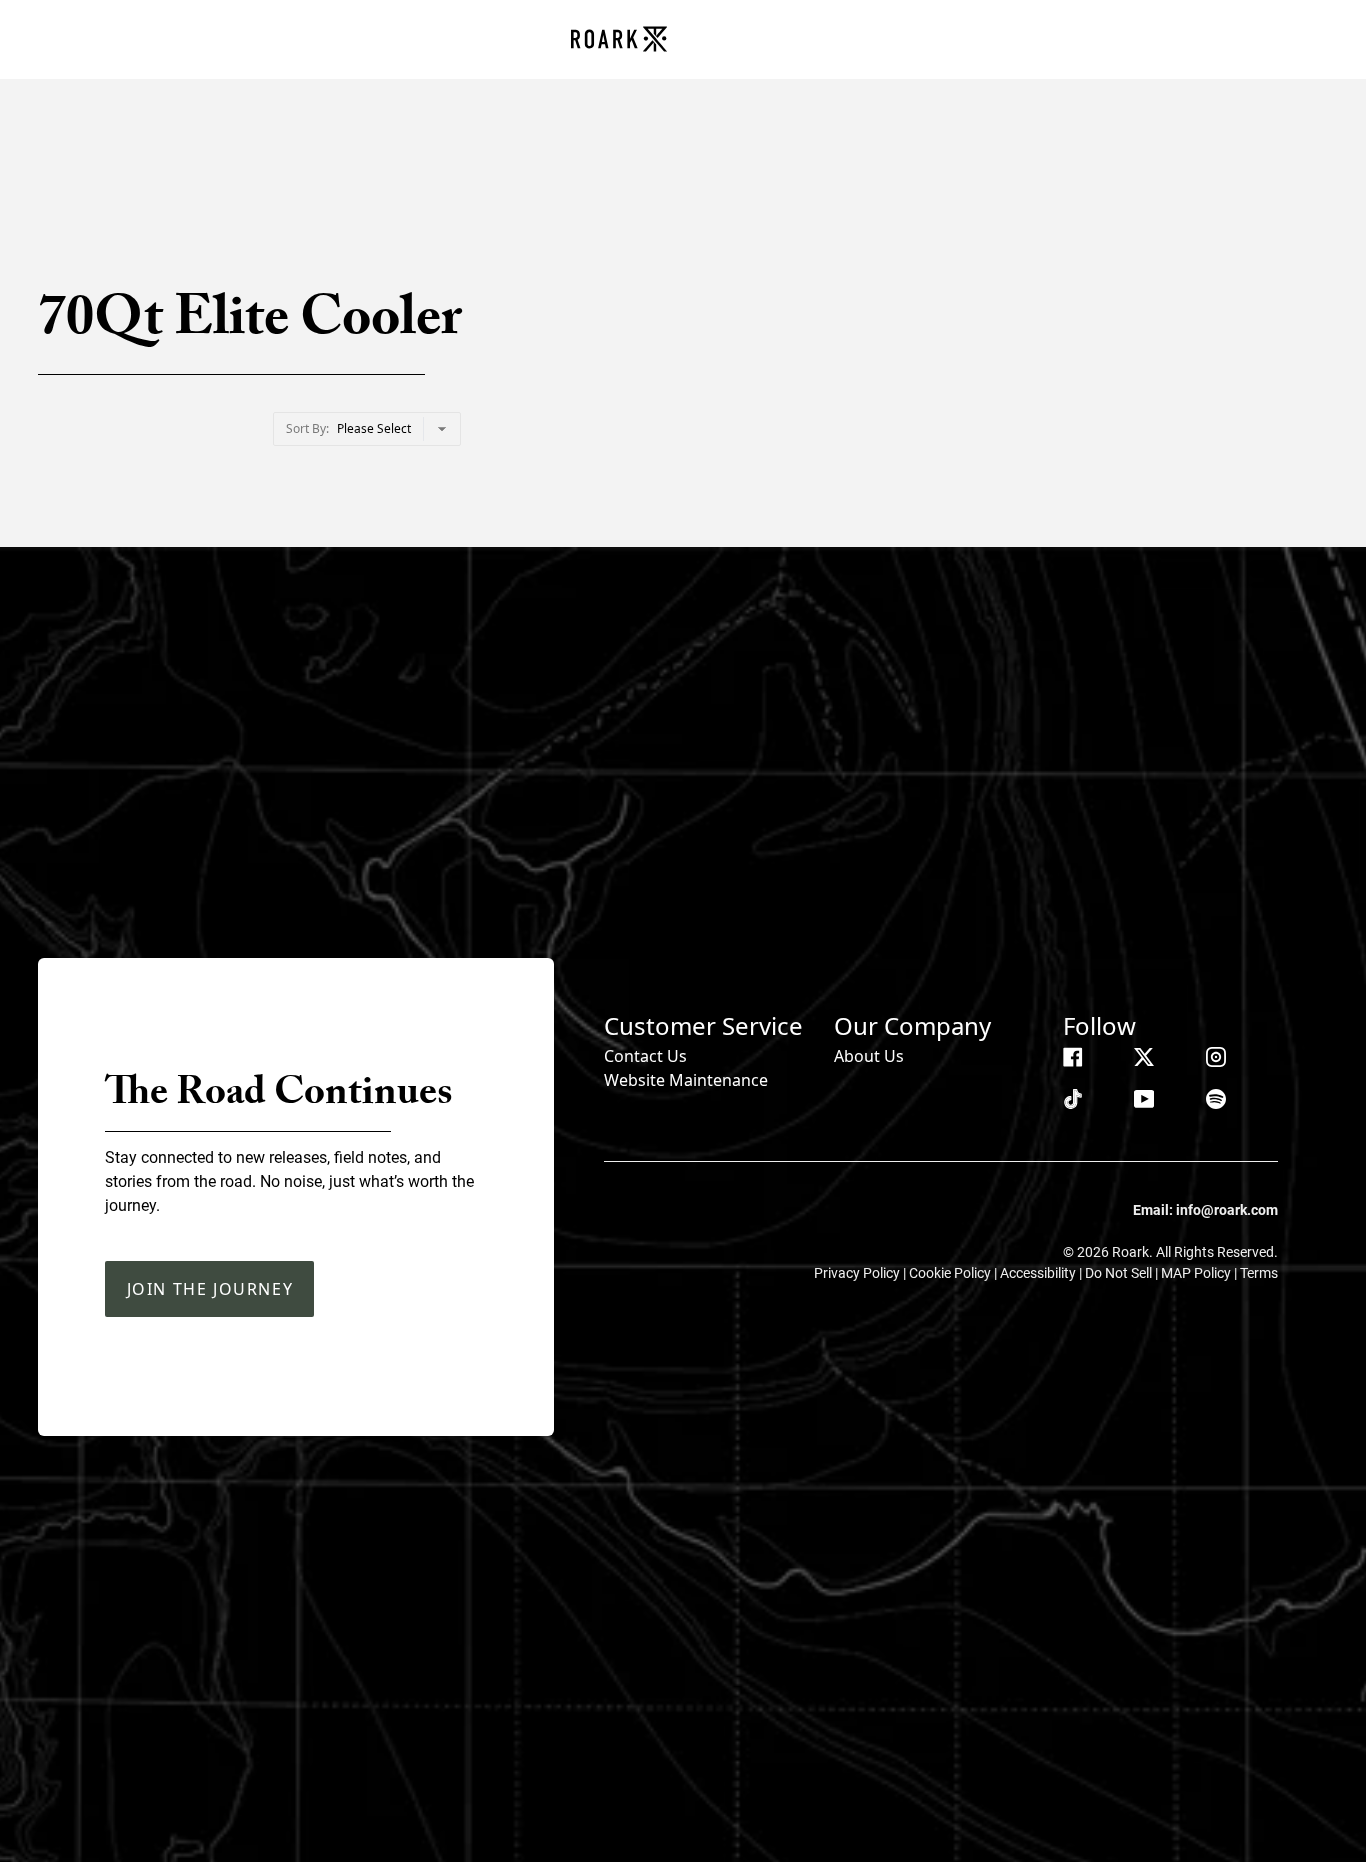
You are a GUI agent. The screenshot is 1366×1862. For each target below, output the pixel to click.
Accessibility (1039, 1273)
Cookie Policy (951, 1273)
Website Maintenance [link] (686, 1080)
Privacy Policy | (861, 1273)
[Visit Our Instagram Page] (1216, 1057)
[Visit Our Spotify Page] (1216, 1099)
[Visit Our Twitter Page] (1144, 1057)
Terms (1259, 1273)
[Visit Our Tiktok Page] (1073, 1099)
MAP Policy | (1200, 1273)
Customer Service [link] (703, 1025)
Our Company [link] (912, 1025)
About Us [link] (869, 1056)
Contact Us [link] (645, 1056)
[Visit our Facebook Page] (1073, 1057)
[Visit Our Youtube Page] (1144, 1099)
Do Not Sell (1120, 1273)
